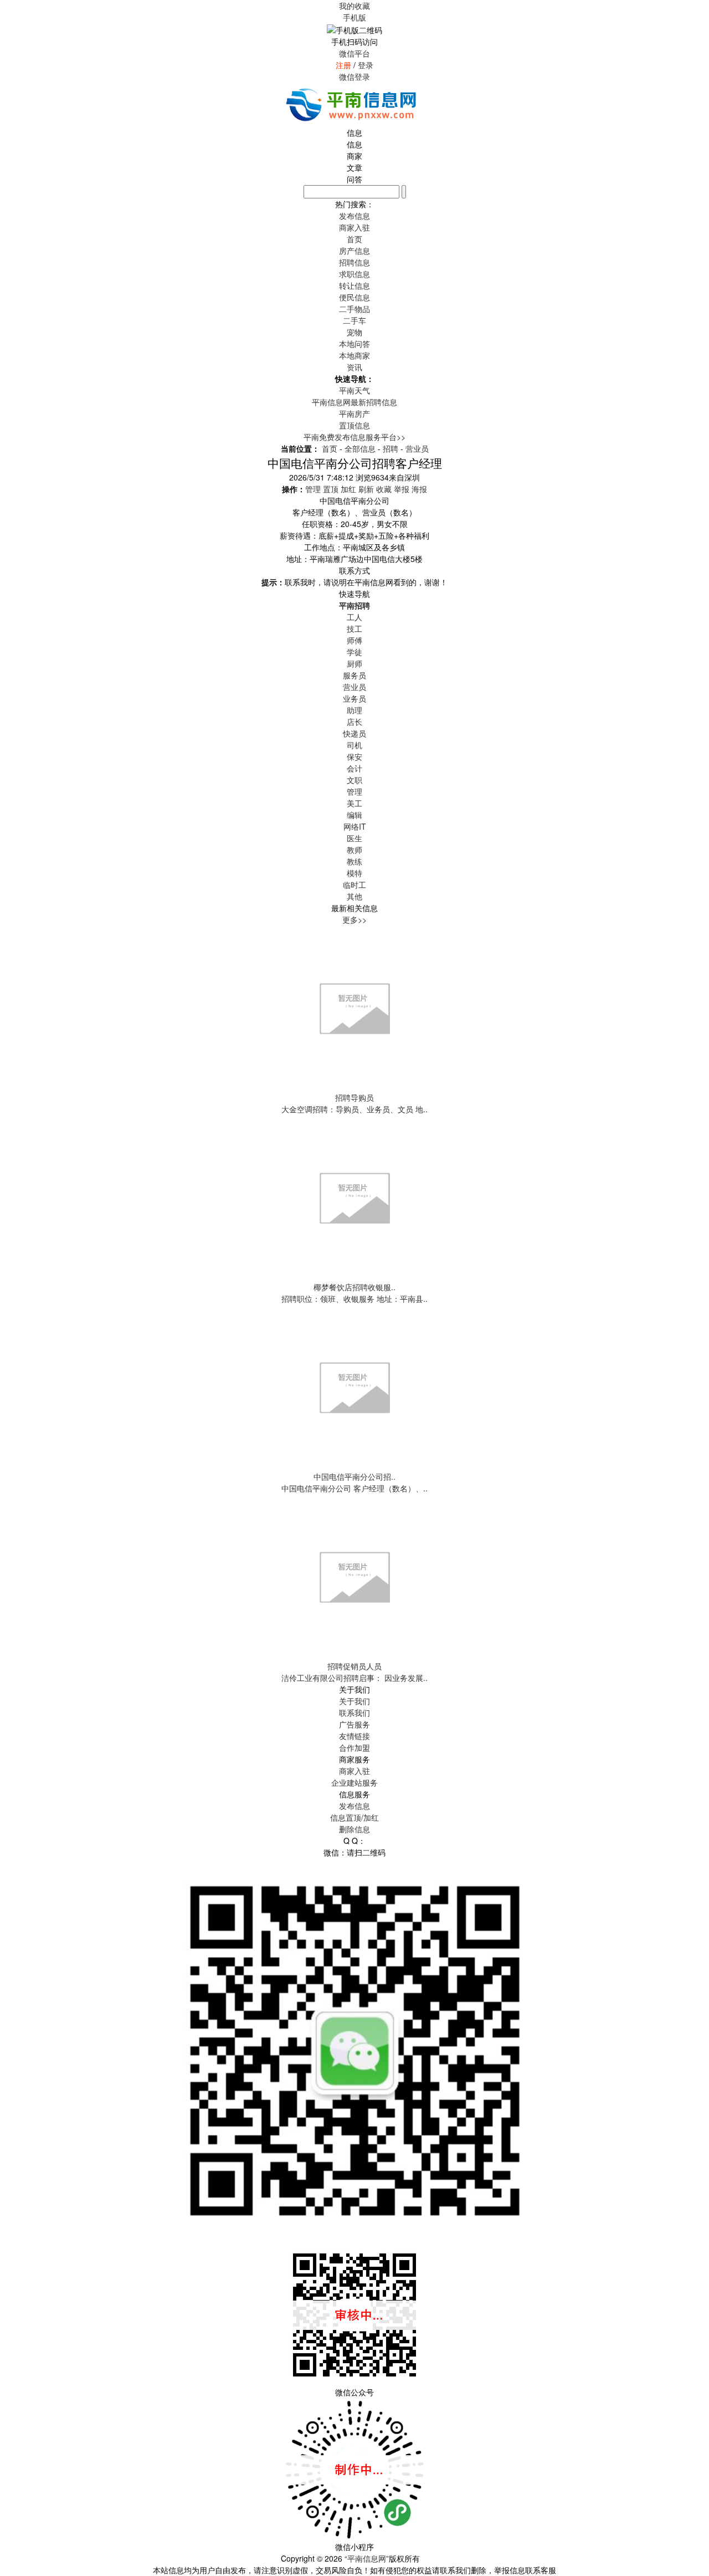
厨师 (354, 663)
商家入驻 (354, 1771)
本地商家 (354, 355)
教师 (354, 850)
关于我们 (354, 1701)
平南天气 (354, 390)
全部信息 (360, 448)
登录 (366, 65)
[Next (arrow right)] (690, 1288)
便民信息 (354, 297)
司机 (354, 745)
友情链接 (354, 1736)
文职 (354, 780)
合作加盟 (354, 1747)
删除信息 (354, 1829)
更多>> (354, 919)
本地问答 (354, 344)
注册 (343, 65)
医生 (354, 838)
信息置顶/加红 (354, 1817)
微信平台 (354, 53)
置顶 (331, 489)
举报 (402, 489)
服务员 (354, 675)
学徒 (354, 652)
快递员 (354, 733)
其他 (354, 896)
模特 (354, 873)
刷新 (366, 489)
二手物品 (354, 309)
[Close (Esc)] (697, 12)
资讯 (354, 367)
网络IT (355, 826)
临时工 (354, 885)
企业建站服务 (354, 1782)
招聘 (391, 448)
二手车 (354, 320)
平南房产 (354, 413)
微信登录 (354, 76)
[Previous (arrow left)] (19, 1288)
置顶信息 (354, 425)
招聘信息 (354, 262)
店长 (354, 722)
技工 (354, 628)
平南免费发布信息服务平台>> (354, 437)
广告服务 (354, 1724)
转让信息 (354, 285)
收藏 (384, 489)
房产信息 (354, 251)
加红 (348, 489)
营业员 (417, 448)
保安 (354, 757)
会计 (354, 768)
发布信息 (354, 1806)
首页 (354, 239)
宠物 (354, 332)
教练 (354, 861)
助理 (354, 710)
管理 (313, 489)
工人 (354, 617)
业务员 (354, 698)
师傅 (354, 640)
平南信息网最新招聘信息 (354, 402)
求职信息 (354, 274)
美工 (354, 803)
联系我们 (354, 1713)
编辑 (354, 815)
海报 (419, 489)
